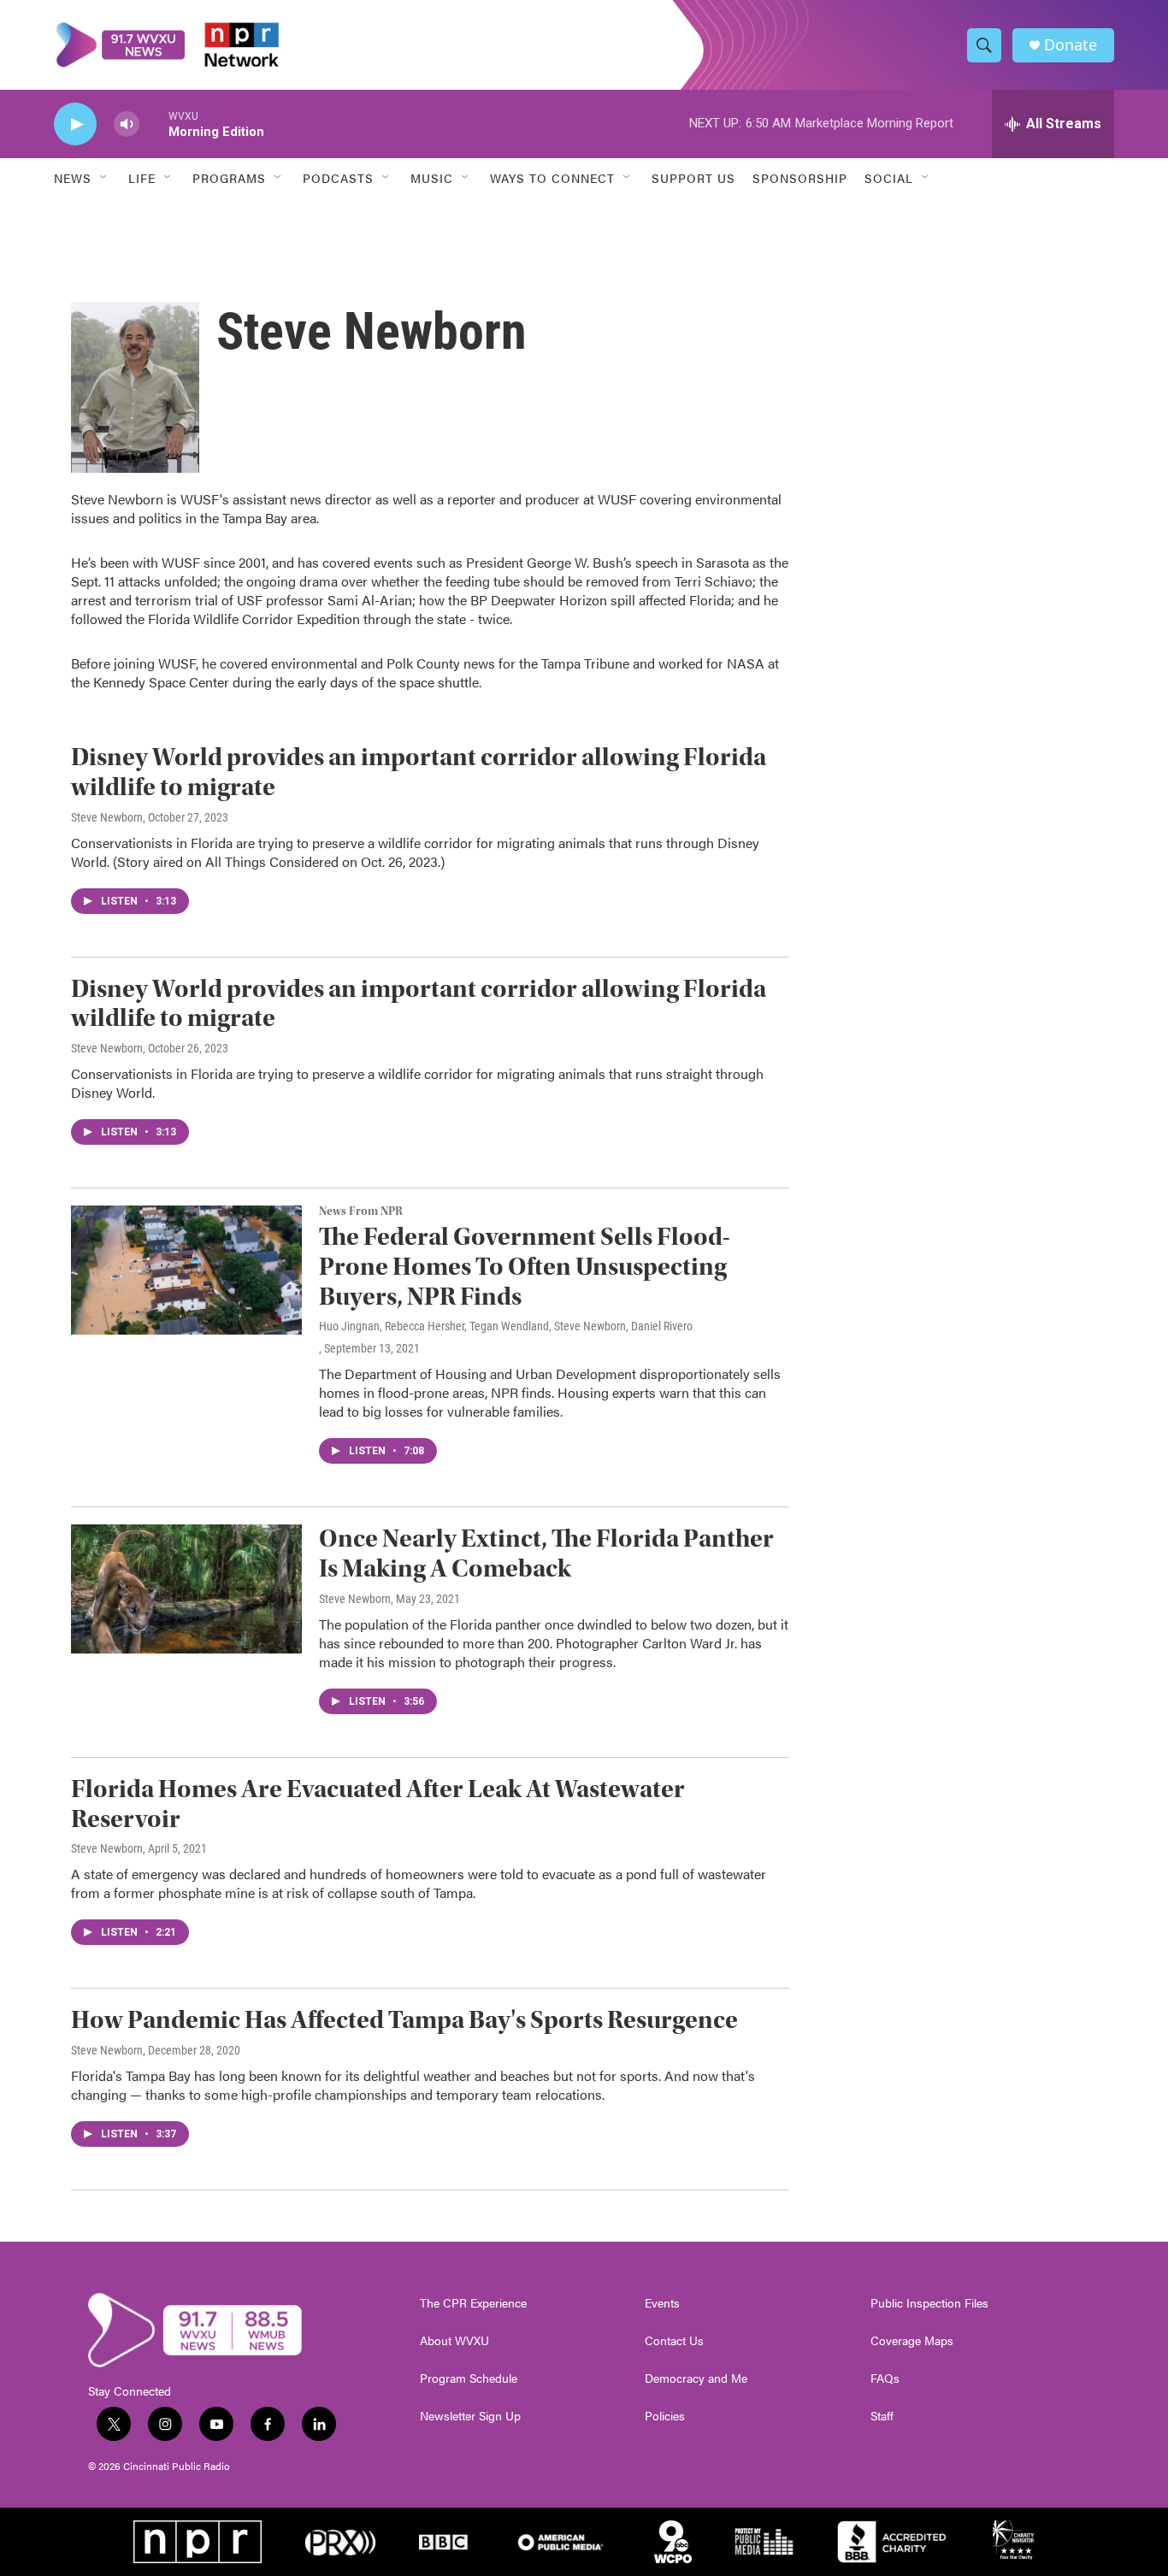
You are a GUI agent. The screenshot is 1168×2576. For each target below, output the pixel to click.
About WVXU (454, 2341)
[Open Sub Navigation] (104, 178)
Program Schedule (469, 2379)
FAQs (885, 2379)
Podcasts (338, 178)
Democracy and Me (696, 2379)
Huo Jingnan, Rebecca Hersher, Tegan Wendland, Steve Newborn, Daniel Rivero (506, 1326)
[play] (75, 124)
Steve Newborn (107, 817)
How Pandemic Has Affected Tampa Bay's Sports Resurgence (404, 2020)
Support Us (693, 178)
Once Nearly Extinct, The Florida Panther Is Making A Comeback (546, 1553)
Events (662, 2303)
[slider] (154, 124)
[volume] (127, 124)
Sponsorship (800, 178)
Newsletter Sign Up (470, 2416)
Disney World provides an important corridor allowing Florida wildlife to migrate (419, 772)
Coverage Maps (912, 2341)
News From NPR (361, 1211)
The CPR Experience (473, 2303)
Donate (1071, 45)
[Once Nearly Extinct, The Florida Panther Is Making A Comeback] (186, 1589)
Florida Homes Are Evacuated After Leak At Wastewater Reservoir (378, 1804)
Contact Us (674, 2341)
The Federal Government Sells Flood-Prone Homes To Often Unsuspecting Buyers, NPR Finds (525, 1267)
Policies (665, 2416)
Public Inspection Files (929, 2303)
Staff (882, 2416)
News (73, 178)
